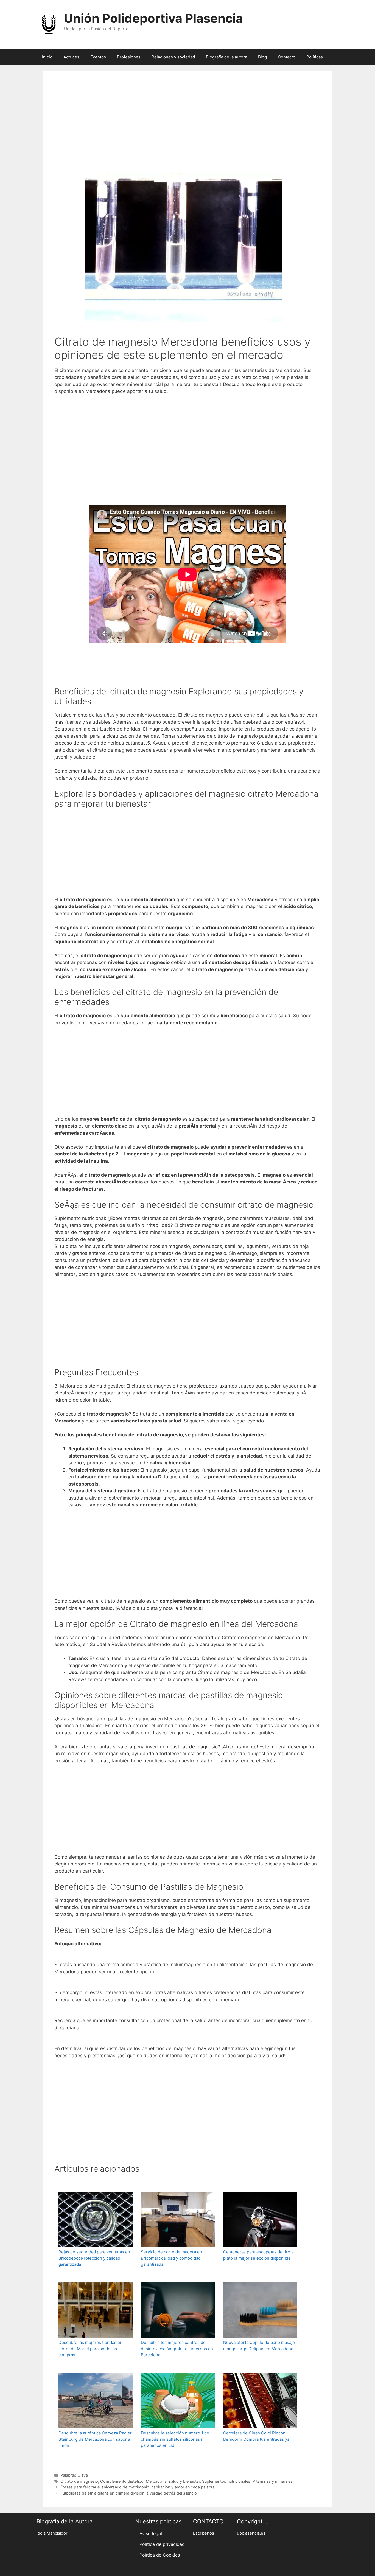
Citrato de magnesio (79, 2481)
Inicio (47, 57)
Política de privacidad (162, 2544)
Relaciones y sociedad (173, 57)
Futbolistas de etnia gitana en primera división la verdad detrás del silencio (129, 2493)
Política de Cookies (160, 2555)
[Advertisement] (187, 129)
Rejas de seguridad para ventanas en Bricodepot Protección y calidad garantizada (94, 2258)
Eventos (98, 57)
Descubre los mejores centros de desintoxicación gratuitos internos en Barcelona (177, 2349)
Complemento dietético (122, 2481)
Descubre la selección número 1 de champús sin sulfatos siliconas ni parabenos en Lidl (175, 2439)
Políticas (315, 57)
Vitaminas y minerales (273, 2481)
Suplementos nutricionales (226, 2481)
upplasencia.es (251, 2533)
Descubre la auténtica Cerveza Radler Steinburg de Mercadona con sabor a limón (95, 2439)
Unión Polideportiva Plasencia (153, 18)
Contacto (287, 57)
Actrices (71, 57)
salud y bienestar (184, 2481)
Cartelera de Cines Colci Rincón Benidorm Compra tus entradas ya (256, 2436)
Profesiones (129, 57)
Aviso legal (151, 2533)
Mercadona (156, 2481)
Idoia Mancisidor (52, 2533)
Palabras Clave (74, 2475)
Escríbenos (204, 2533)
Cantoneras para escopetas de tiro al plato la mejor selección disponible (259, 2255)
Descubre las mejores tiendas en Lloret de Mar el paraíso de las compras (90, 2349)
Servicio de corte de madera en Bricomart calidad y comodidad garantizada (171, 2258)
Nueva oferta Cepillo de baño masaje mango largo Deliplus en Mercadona (259, 2346)
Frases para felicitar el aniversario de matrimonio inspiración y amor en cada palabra (138, 2487)
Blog (262, 57)
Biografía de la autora (226, 57)
